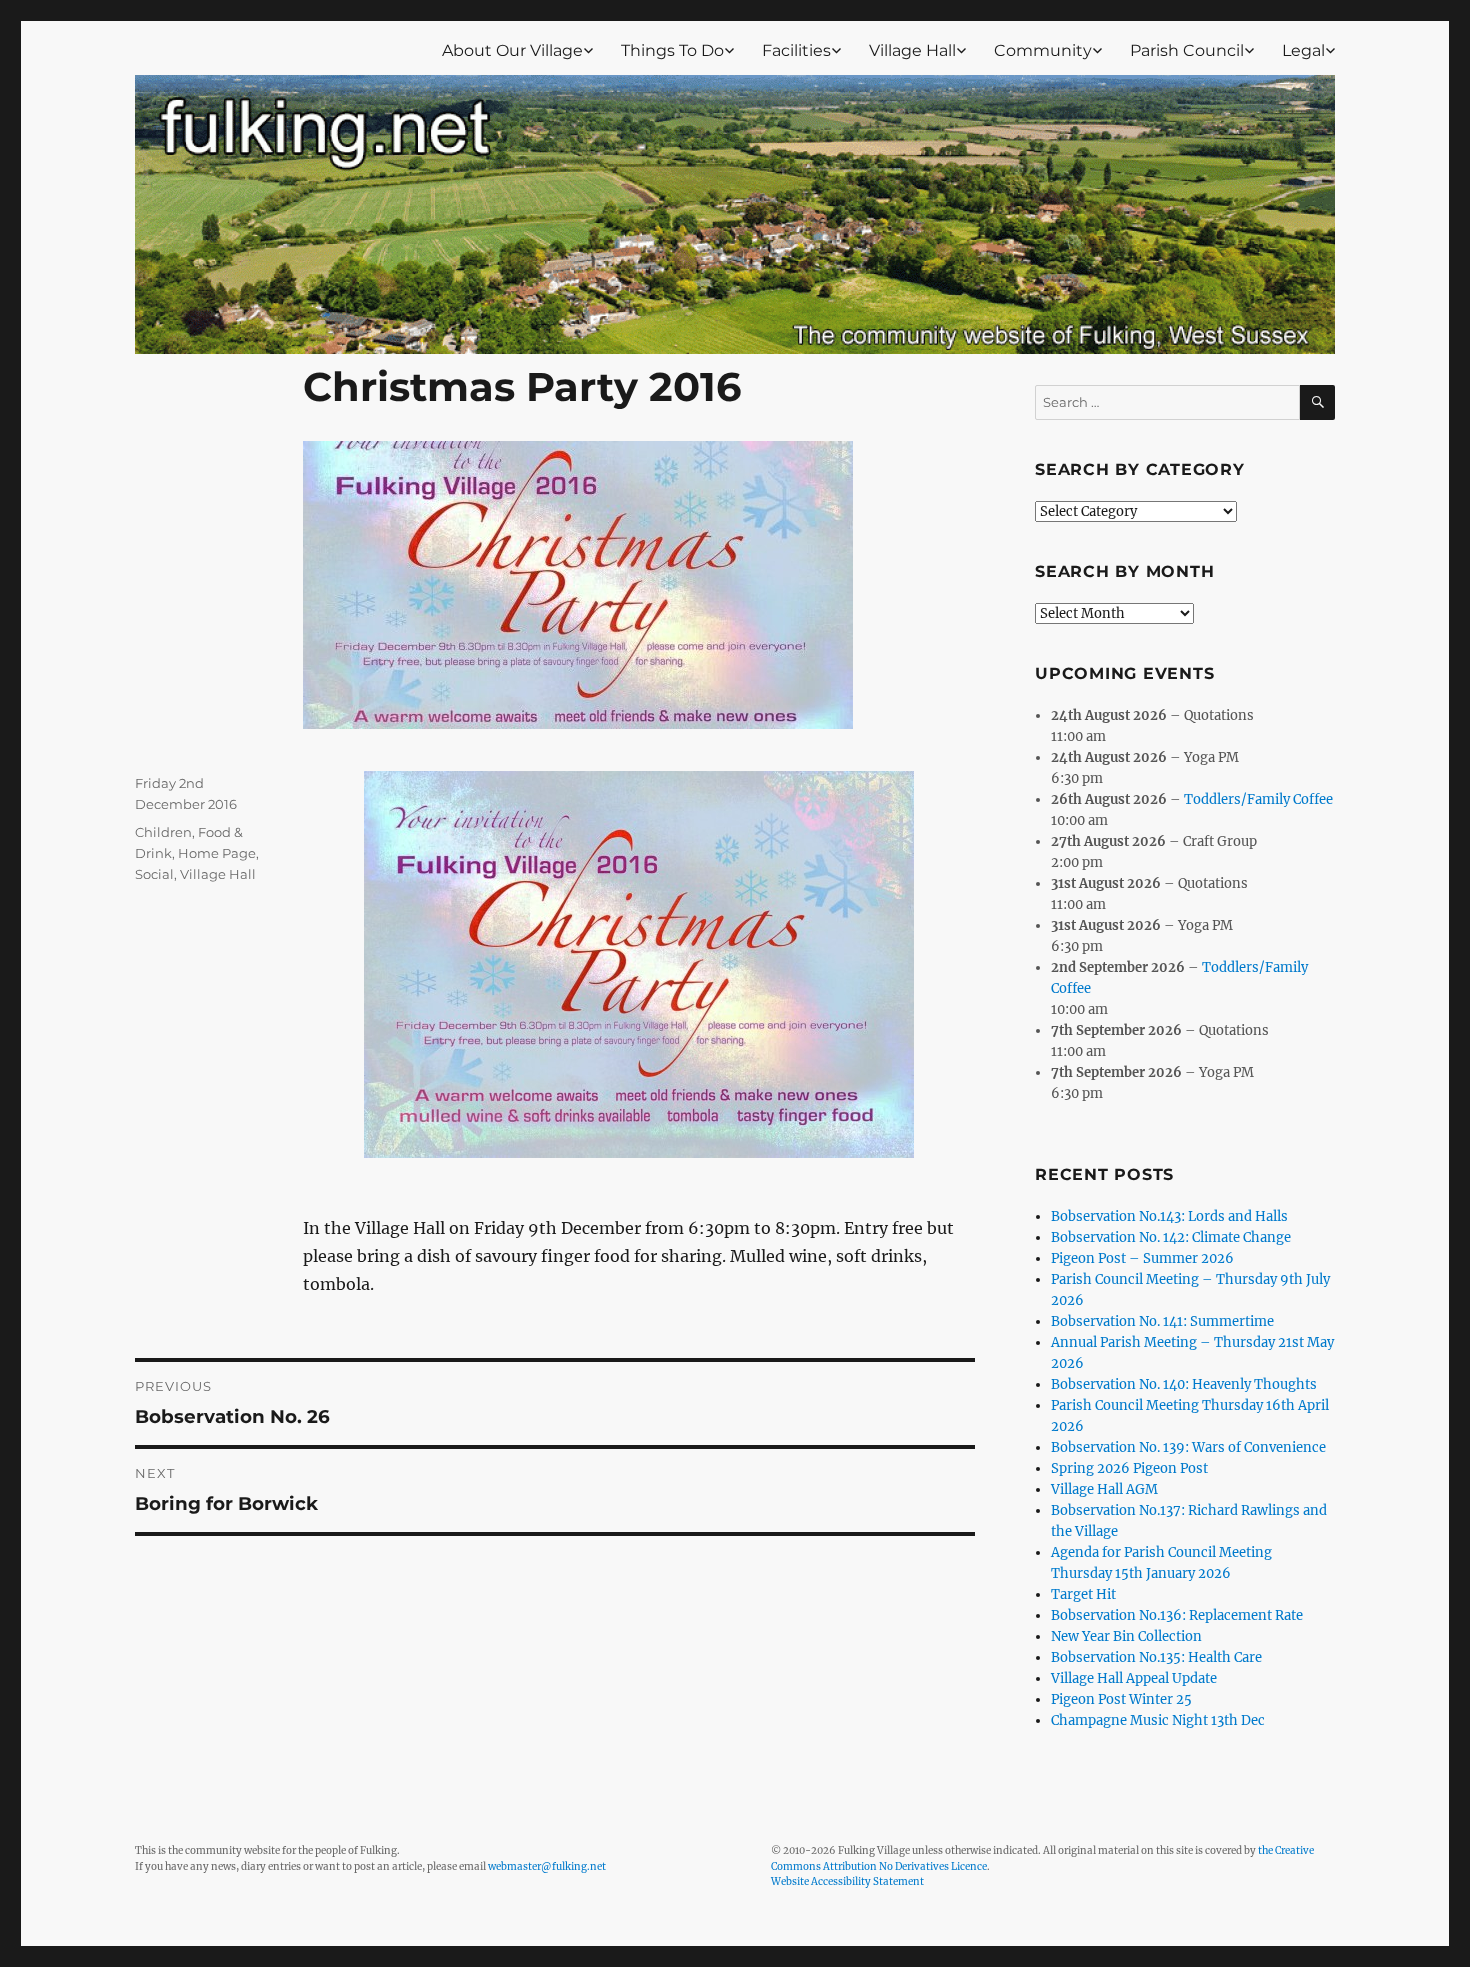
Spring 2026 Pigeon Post (1129, 1468)
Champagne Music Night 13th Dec (1158, 1720)
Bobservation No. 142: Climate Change (1171, 1237)
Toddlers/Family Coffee (1258, 799)
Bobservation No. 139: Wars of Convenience (1188, 1447)
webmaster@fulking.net (547, 1866)
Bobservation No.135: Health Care (1156, 1657)
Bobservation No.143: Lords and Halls (1169, 1216)
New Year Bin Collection (1126, 1636)
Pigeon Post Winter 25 (1121, 1699)
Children (163, 832)
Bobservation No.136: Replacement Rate (1177, 1615)
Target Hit (1083, 1594)
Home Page (217, 853)
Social (154, 874)
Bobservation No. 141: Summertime (1162, 1321)
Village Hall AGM (1104, 1489)
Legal (1303, 50)
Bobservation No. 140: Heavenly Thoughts (1184, 1384)
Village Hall (912, 50)
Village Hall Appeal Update (1134, 1678)
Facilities (796, 50)
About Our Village (512, 50)
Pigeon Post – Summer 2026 (1142, 1258)
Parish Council (1187, 50)
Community (1043, 50)
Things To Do (672, 50)
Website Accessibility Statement (847, 1881)
